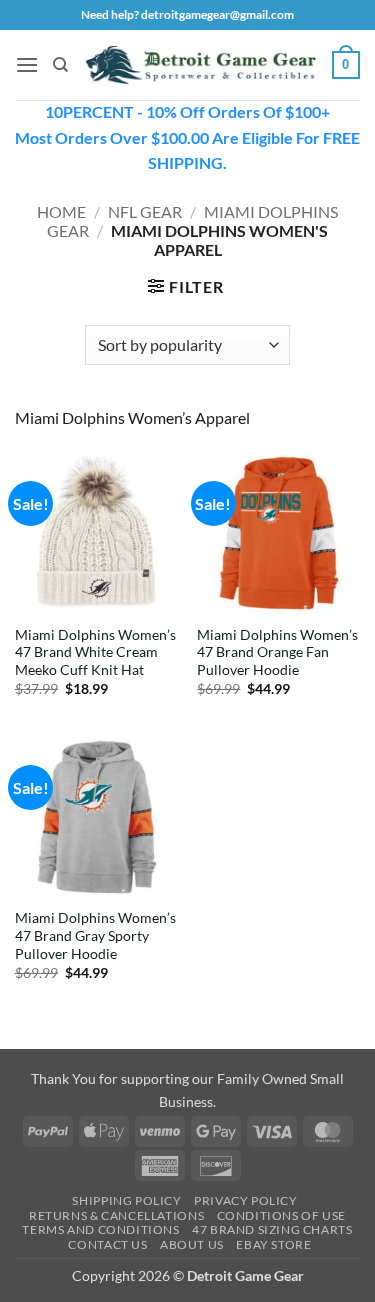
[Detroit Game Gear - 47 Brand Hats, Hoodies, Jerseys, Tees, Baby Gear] (200, 65)
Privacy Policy (246, 1200)
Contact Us (107, 1244)
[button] (27, 64)
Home (61, 211)
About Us (192, 1244)
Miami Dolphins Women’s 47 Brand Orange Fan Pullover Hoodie (277, 652)
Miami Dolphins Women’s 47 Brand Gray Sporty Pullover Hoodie (95, 935)
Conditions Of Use (281, 1215)
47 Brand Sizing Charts (272, 1229)
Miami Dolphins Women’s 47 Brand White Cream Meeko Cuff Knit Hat (95, 652)
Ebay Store (273, 1244)
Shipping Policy (126, 1200)
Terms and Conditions (100, 1229)
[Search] (60, 65)
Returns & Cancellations (116, 1215)
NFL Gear (145, 211)
